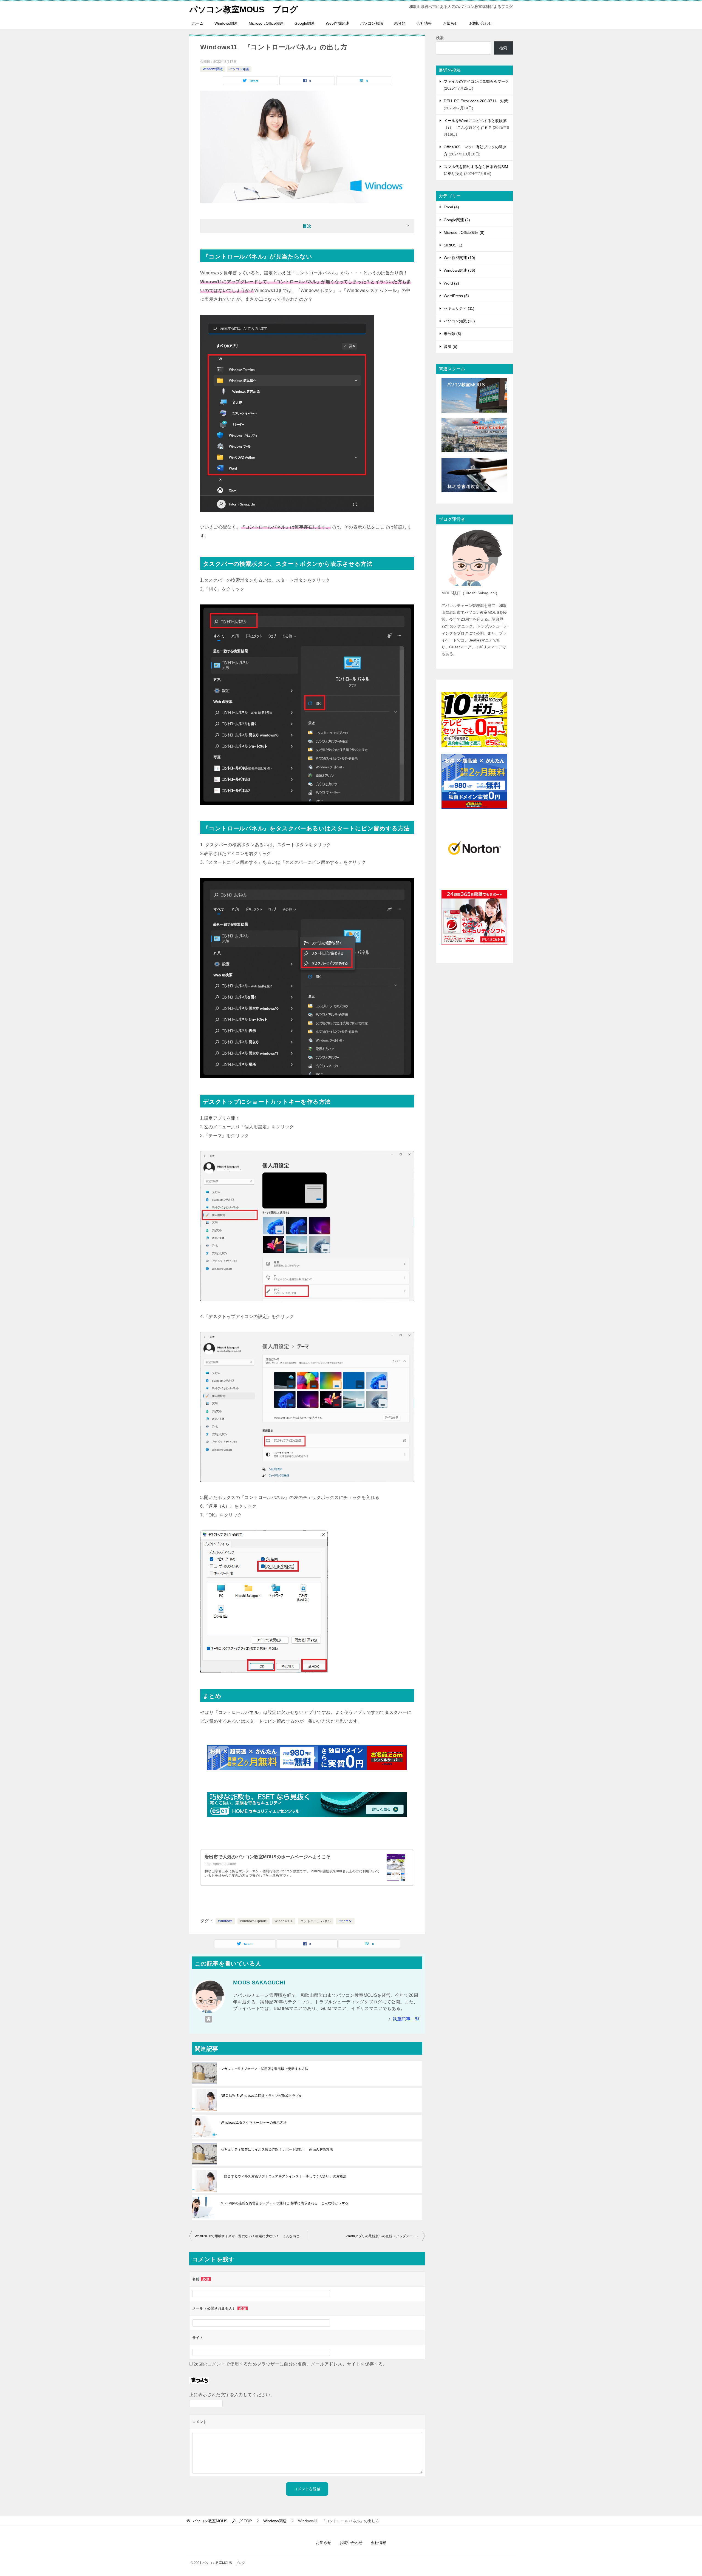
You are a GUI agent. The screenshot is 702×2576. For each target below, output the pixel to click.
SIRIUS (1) (453, 245)
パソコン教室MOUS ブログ (244, 9)
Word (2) (451, 283)
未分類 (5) (452, 334)
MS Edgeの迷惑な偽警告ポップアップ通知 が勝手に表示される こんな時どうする (285, 2203)
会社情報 (424, 23)
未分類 (400, 23)
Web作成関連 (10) (459, 258)
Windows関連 (226, 23)
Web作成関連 (337, 23)
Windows (225, 1921)
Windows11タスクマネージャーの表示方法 (254, 2123)
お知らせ (451, 23)
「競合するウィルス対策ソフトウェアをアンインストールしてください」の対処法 (284, 2176)
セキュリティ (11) (459, 308)
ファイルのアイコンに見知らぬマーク (476, 81)
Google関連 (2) (457, 220)
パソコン (345, 1921)
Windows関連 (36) (459, 270)
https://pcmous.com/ (220, 1864)
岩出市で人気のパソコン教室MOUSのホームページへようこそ (268, 1857)
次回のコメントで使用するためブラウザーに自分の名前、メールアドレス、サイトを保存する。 (291, 2364)
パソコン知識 (372, 23)
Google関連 (305, 23)
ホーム (198, 23)
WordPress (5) (456, 296)
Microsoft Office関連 (266, 23)
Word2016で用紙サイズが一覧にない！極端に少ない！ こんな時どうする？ (251, 2236)
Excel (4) (451, 207)
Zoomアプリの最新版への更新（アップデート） (383, 2236)
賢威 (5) (451, 347)
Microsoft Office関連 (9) (464, 232)
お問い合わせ (481, 23)
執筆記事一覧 (406, 2019)
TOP (222, 2521)
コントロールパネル (316, 1921)
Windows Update (254, 1921)
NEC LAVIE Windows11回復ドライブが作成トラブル (261, 2096)
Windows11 (284, 1921)
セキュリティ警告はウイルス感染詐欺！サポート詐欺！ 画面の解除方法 (277, 2149)
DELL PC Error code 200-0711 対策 (476, 101)
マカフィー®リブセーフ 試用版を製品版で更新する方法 (264, 2069)
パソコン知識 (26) (459, 321)
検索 (440, 38)
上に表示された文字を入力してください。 (232, 2395)
